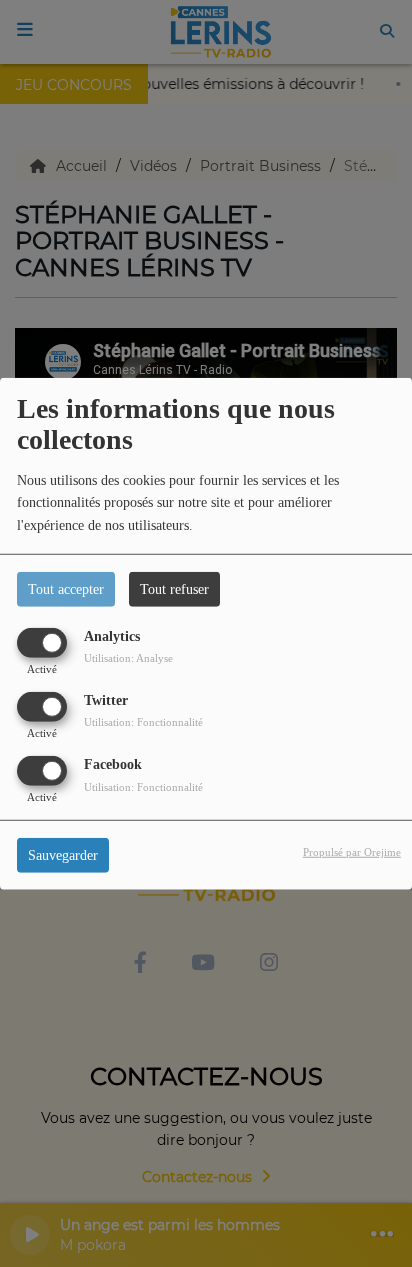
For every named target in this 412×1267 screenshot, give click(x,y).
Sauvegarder (63, 855)
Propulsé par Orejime (352, 852)
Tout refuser (174, 588)
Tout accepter (66, 588)
